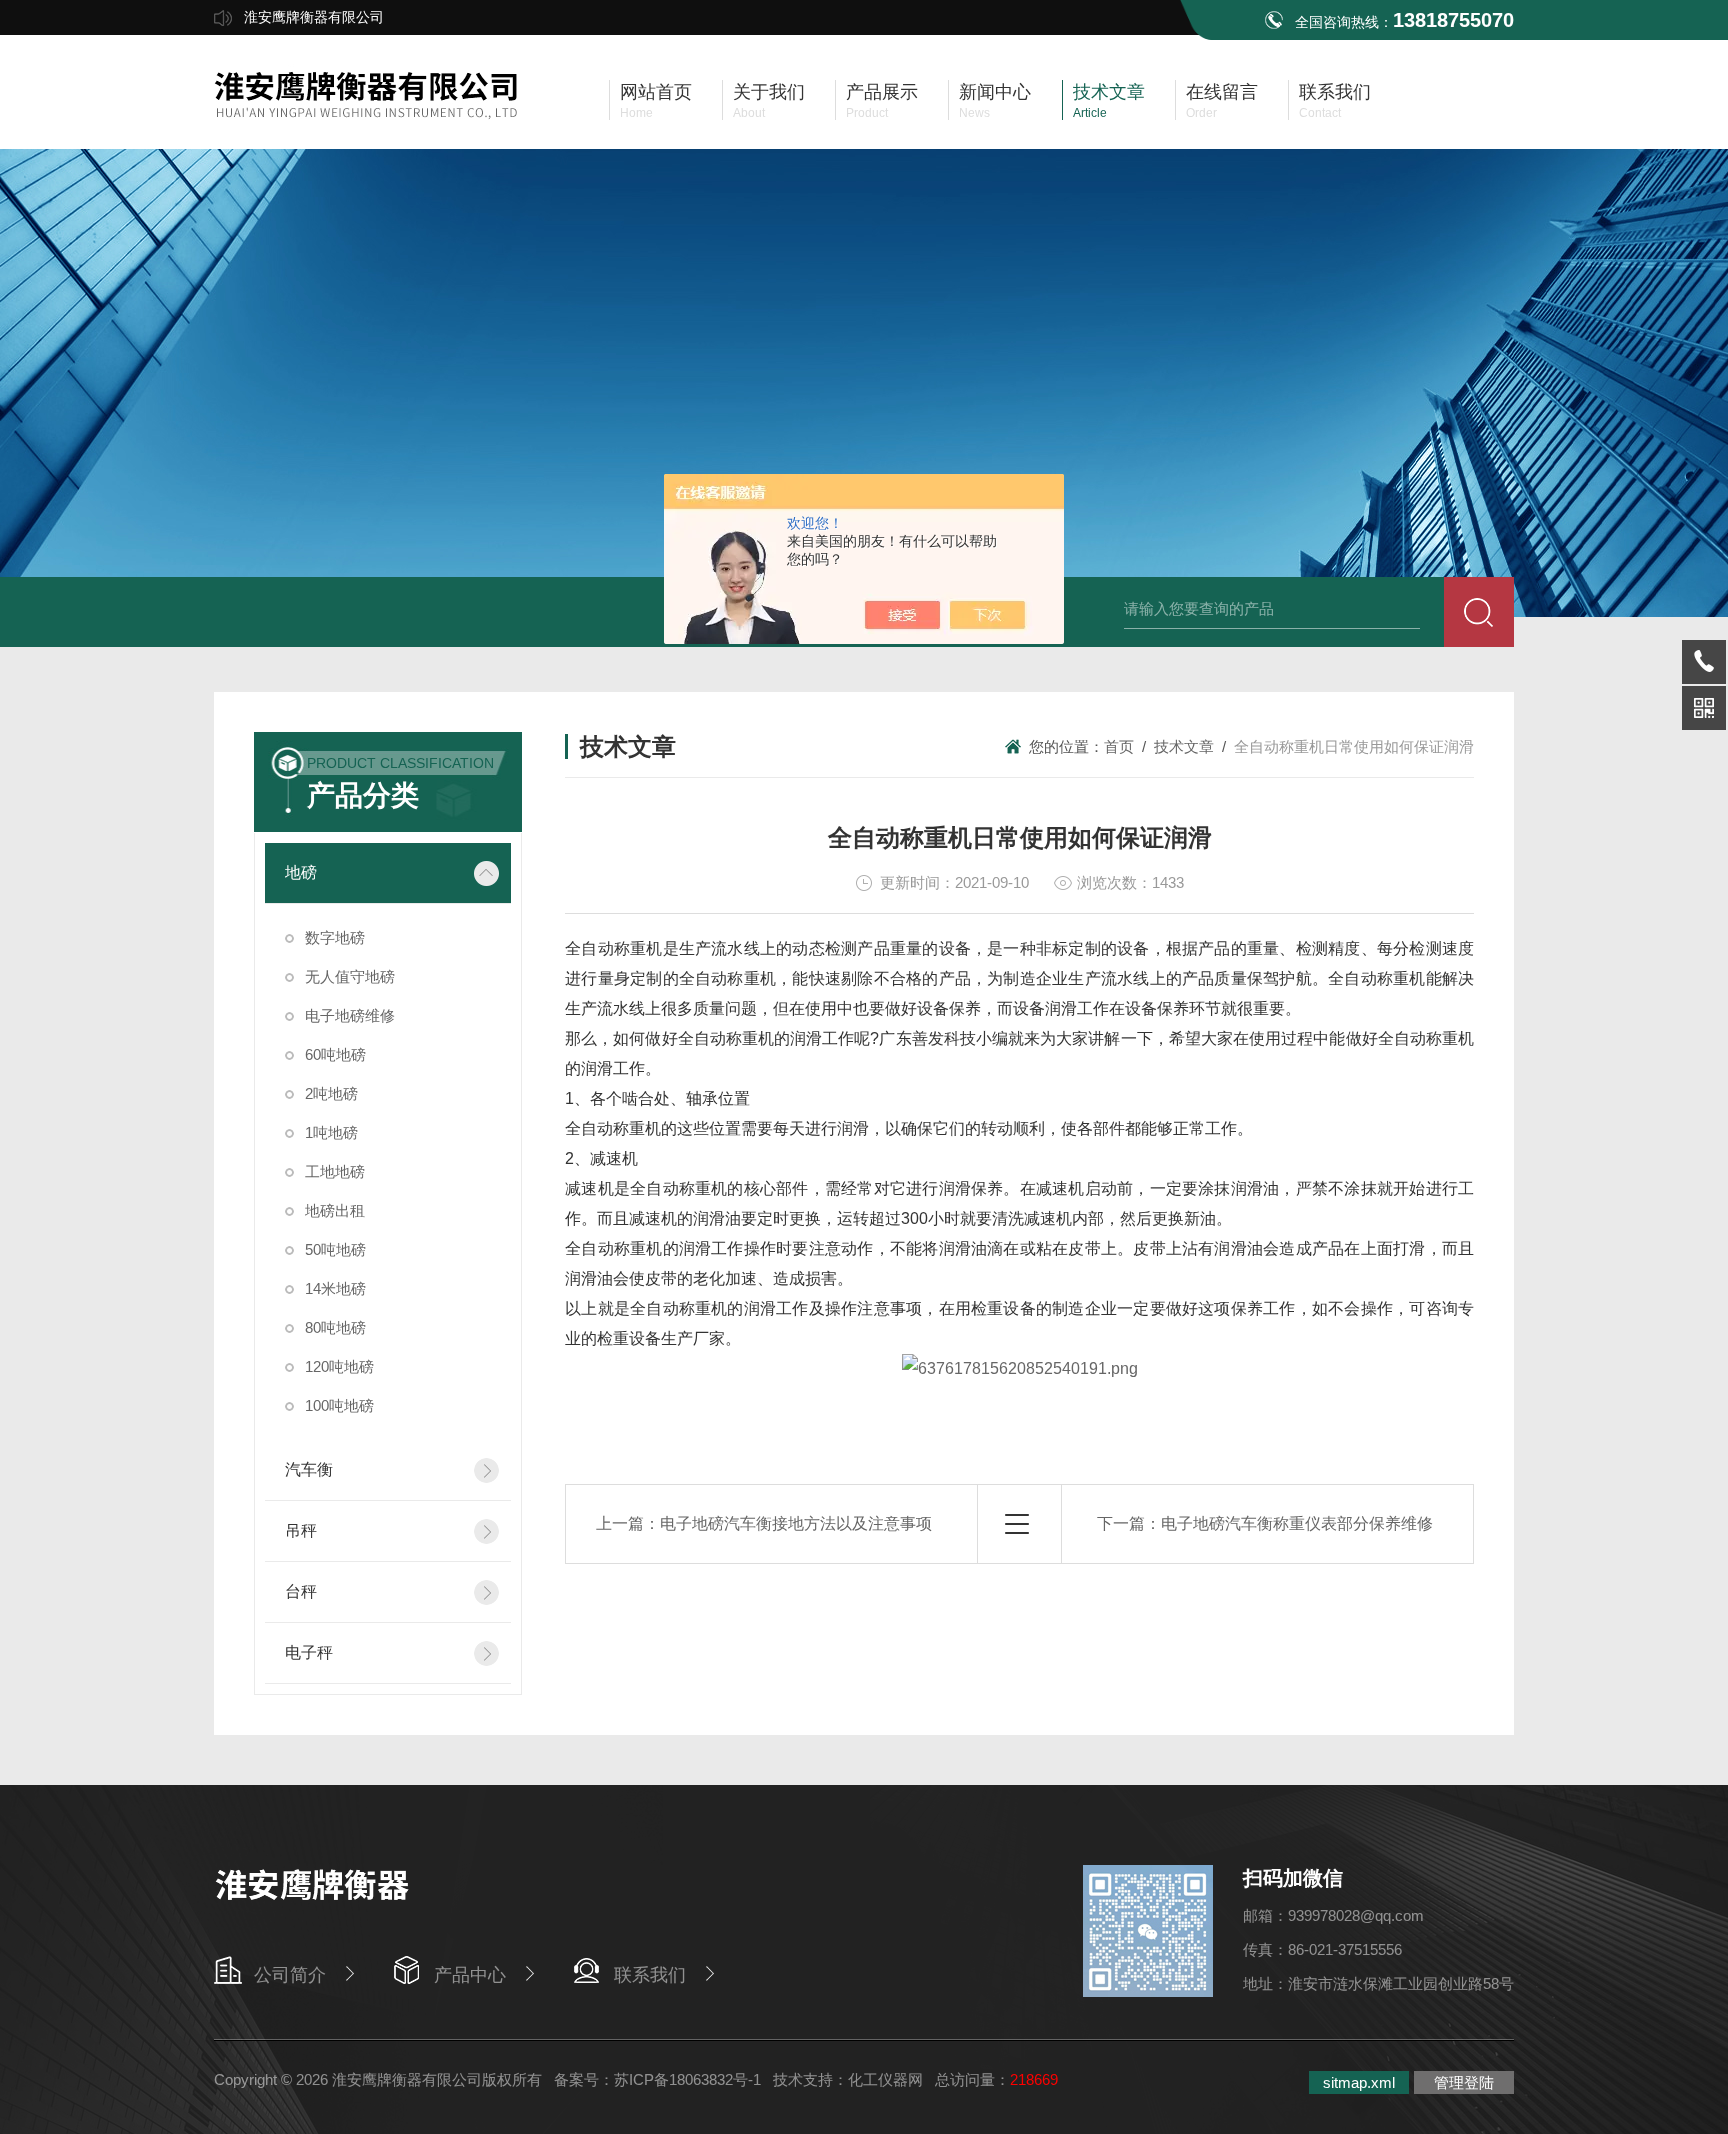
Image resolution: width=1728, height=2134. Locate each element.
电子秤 (309, 1652)
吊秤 (301, 1530)
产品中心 (470, 1975)
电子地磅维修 (350, 1015)
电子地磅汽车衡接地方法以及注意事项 (796, 1523)
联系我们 (650, 1975)
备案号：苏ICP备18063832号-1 (657, 2079)
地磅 (301, 872)
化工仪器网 (885, 2079)
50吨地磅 (335, 1249)
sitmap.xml (1359, 2082)
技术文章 (1184, 746)
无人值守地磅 (350, 976)
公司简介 (290, 1975)
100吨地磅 (339, 1405)
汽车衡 (309, 1469)
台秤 (301, 1591)
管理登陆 (1464, 2082)
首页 (1119, 746)
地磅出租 (335, 1210)
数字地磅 (335, 937)
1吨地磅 (331, 1132)
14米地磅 (335, 1288)
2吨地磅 (331, 1093)
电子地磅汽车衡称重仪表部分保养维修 (1297, 1523)
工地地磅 (335, 1171)
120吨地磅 (339, 1366)
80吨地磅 (335, 1327)
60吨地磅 (335, 1054)
